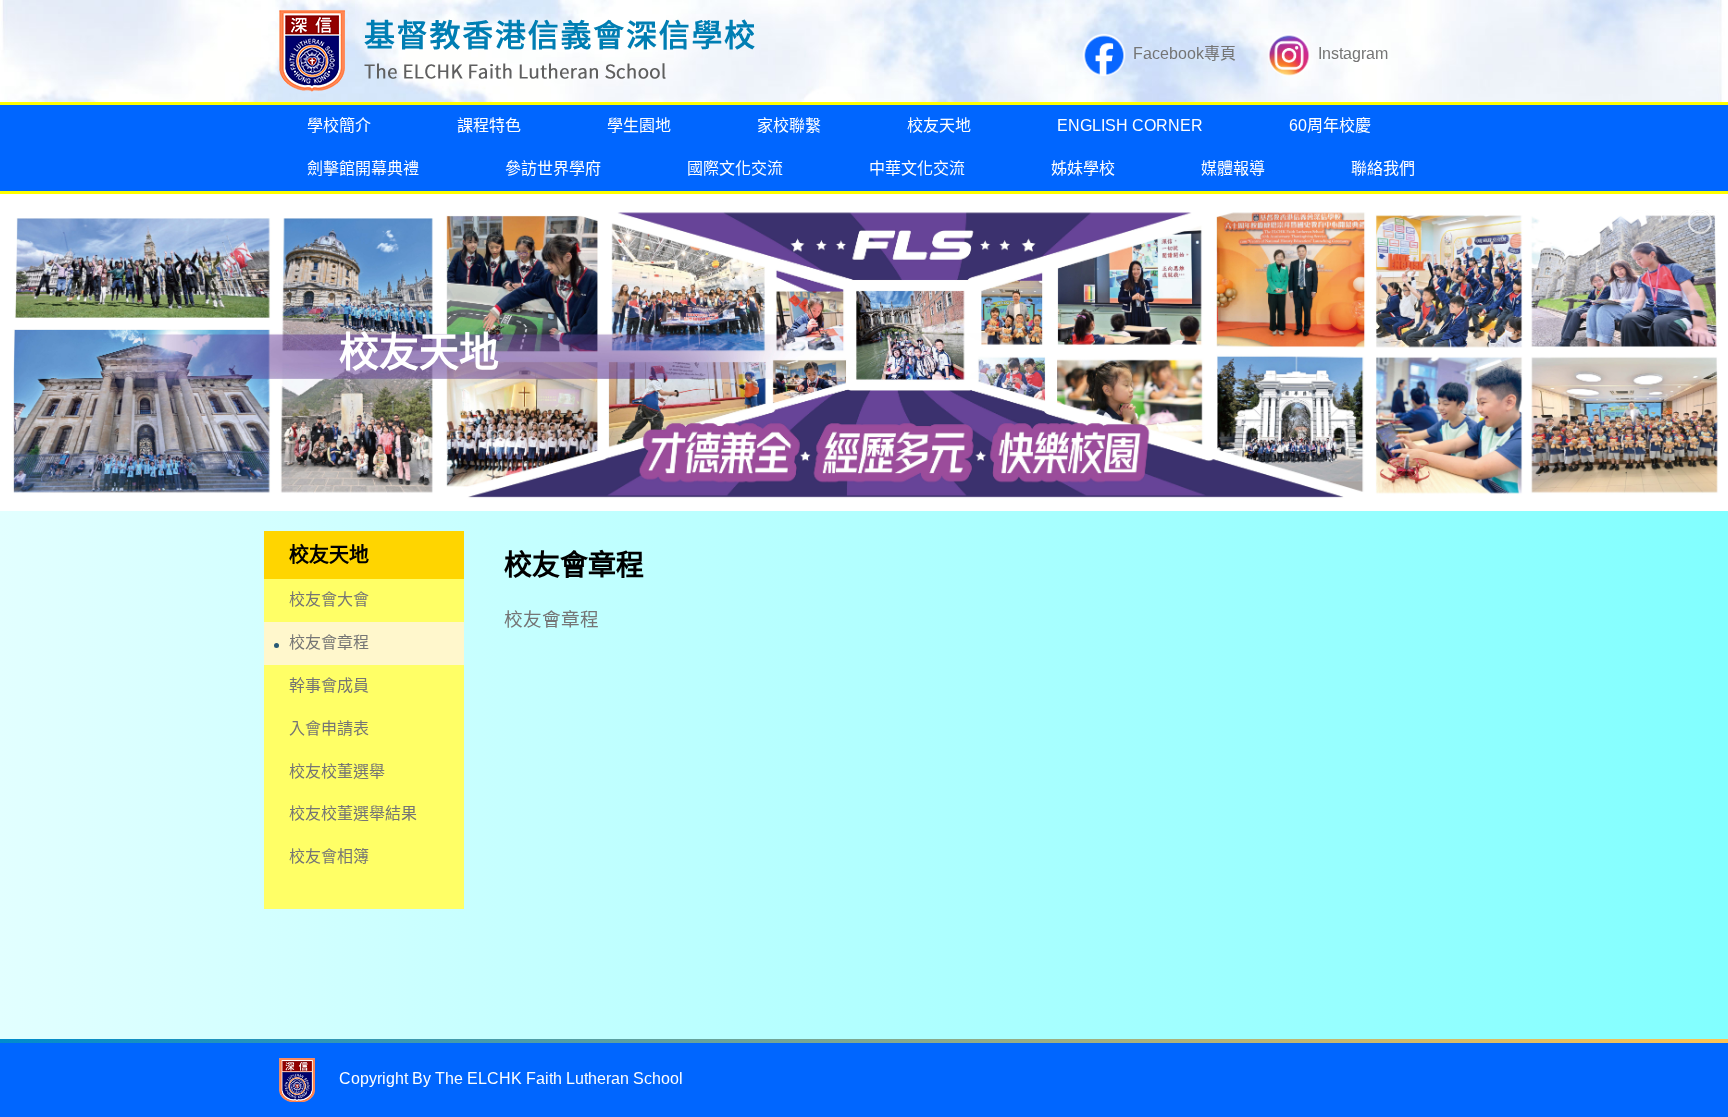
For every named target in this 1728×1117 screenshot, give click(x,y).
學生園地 (639, 125)
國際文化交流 (735, 168)
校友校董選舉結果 (353, 813)
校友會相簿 (329, 856)
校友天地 (939, 125)
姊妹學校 (1083, 168)
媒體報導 (1233, 168)
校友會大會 (329, 599)
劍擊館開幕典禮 (363, 168)
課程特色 (489, 125)
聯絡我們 (1383, 168)
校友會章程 (329, 642)
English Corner (1130, 125)
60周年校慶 (1330, 125)
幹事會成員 (329, 685)
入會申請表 (329, 728)
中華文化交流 (917, 168)
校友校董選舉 (337, 771)
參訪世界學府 (553, 168)
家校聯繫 (789, 125)
